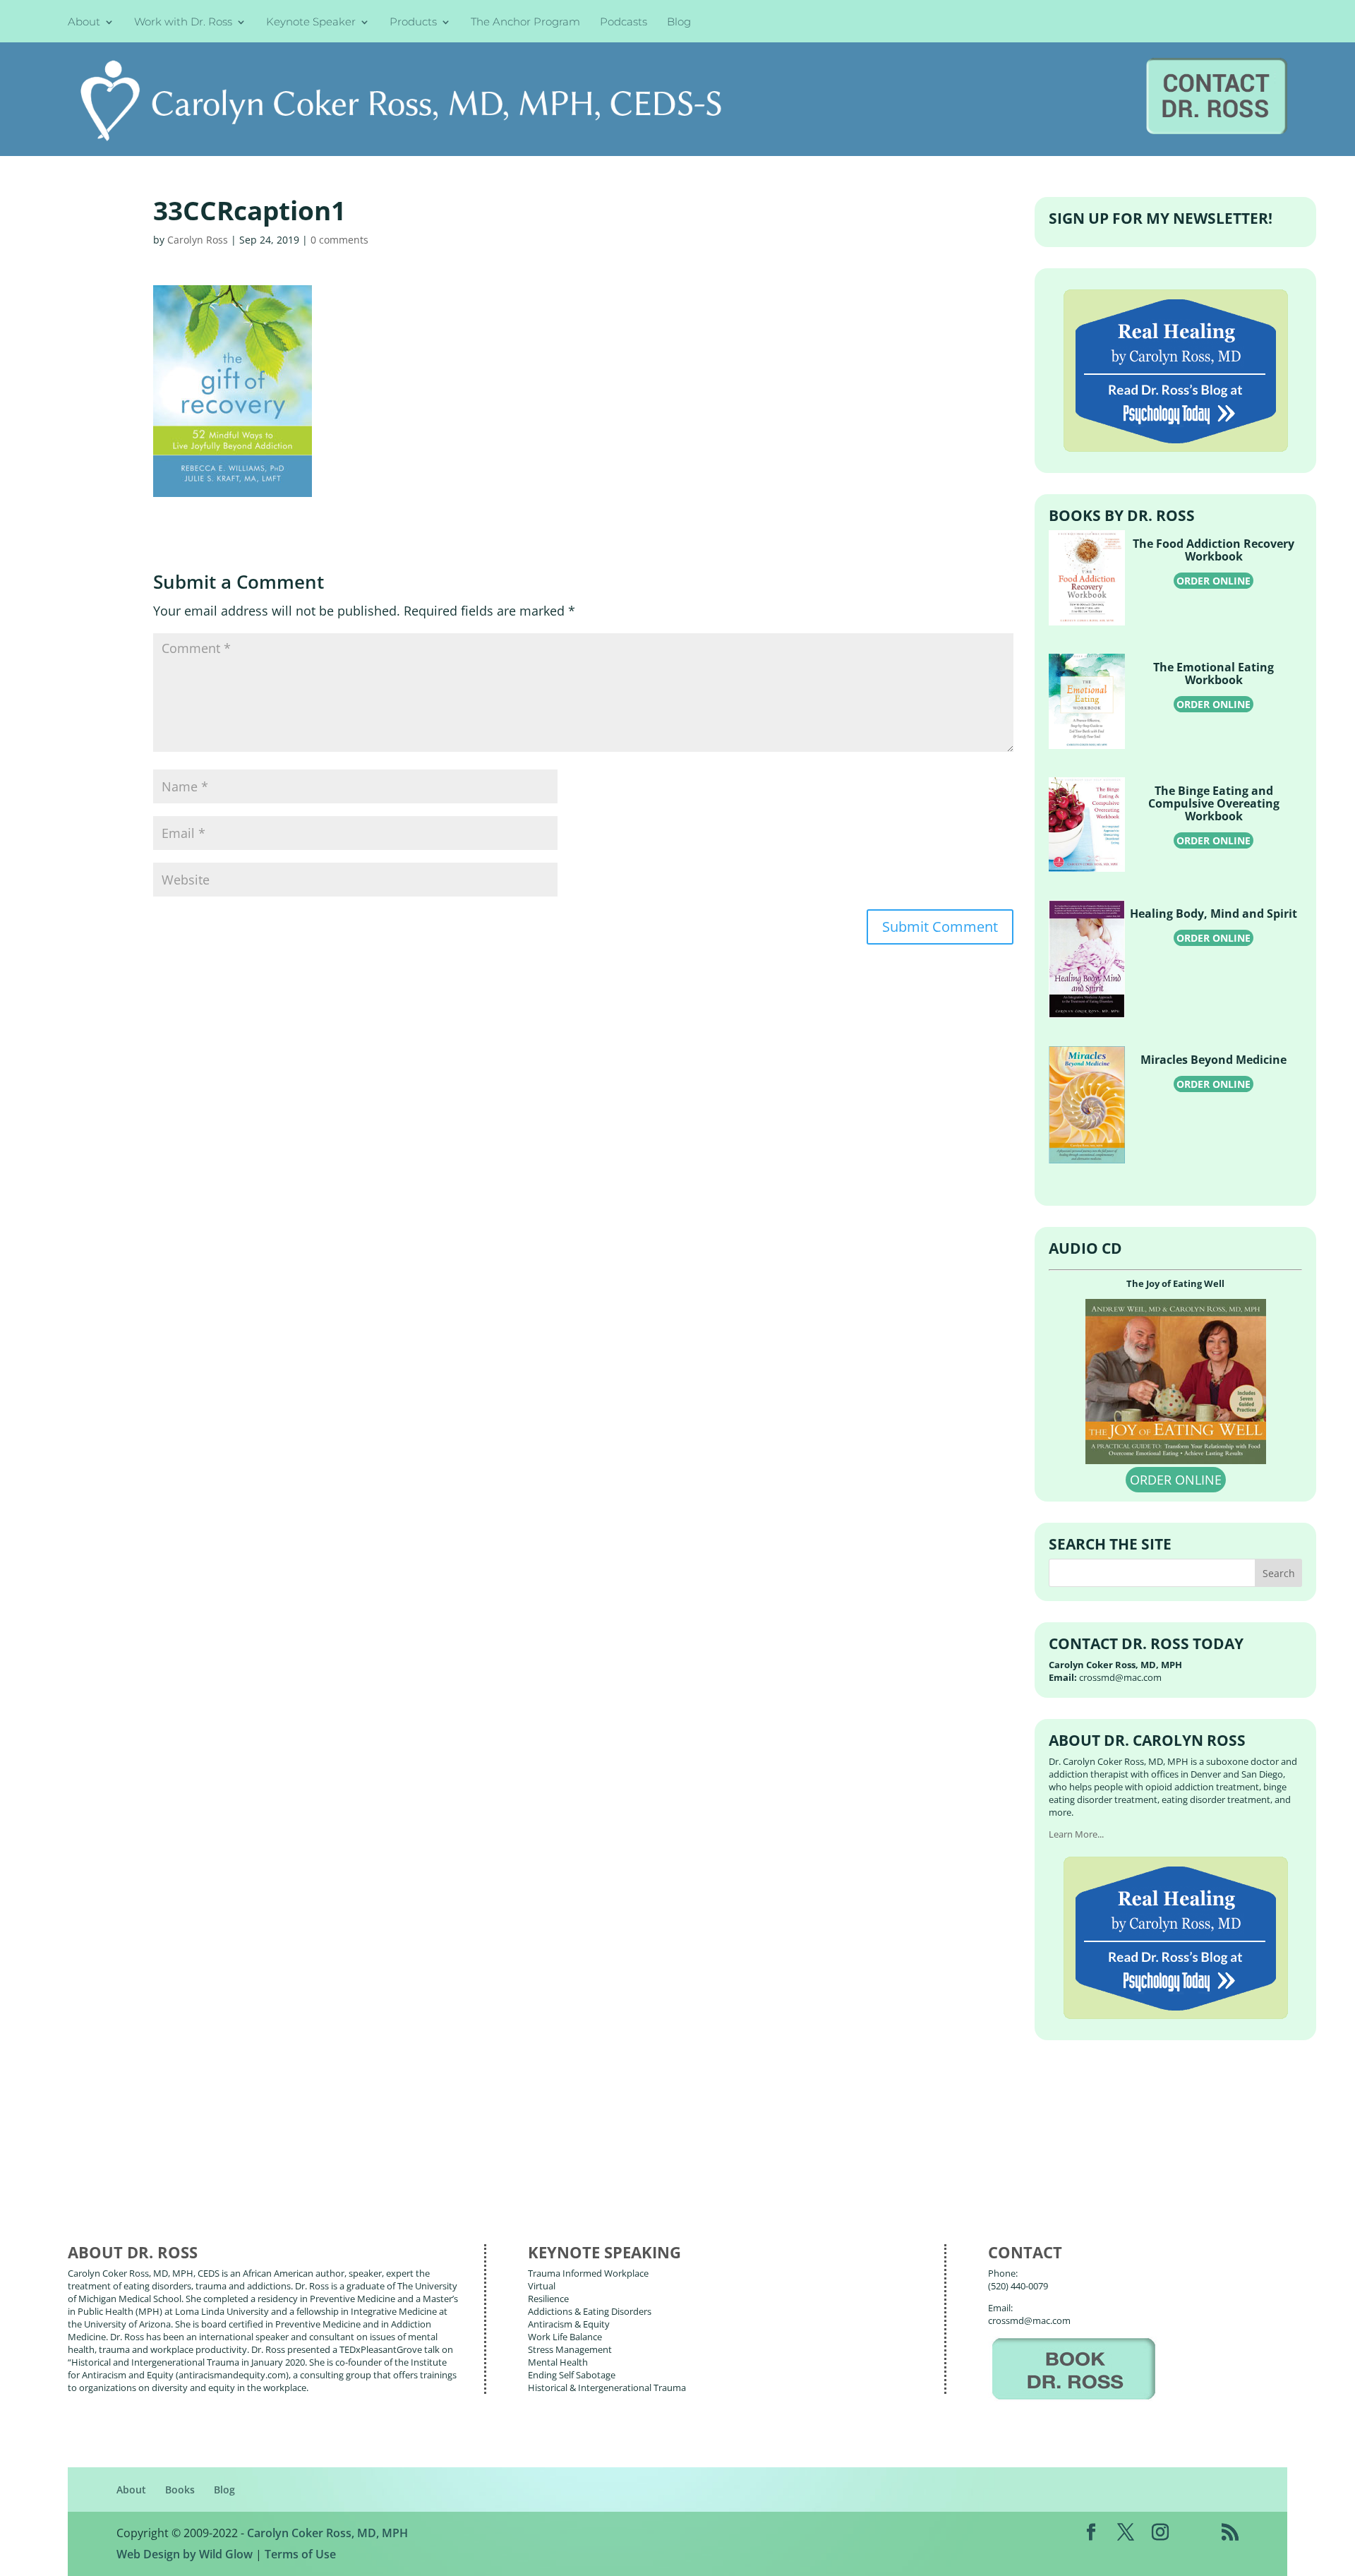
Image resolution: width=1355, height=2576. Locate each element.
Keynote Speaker (311, 23)
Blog (679, 23)
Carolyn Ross (198, 240)
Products (413, 23)
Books (180, 2490)
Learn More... (1076, 1834)
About (84, 23)
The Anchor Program (525, 23)
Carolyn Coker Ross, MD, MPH (327, 2533)
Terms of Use (300, 2554)
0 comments (339, 240)
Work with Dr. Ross (183, 23)
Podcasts (624, 23)
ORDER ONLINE (1214, 581)
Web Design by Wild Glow (185, 2554)
